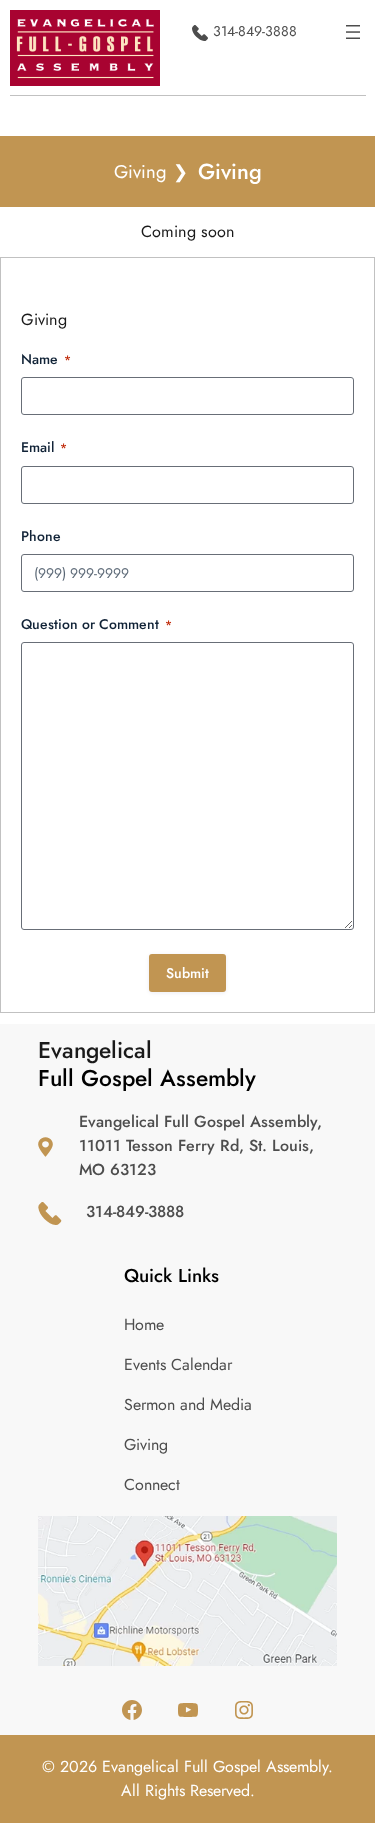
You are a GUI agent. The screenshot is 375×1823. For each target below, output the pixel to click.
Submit (187, 973)
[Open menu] (353, 32)
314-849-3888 (255, 31)
